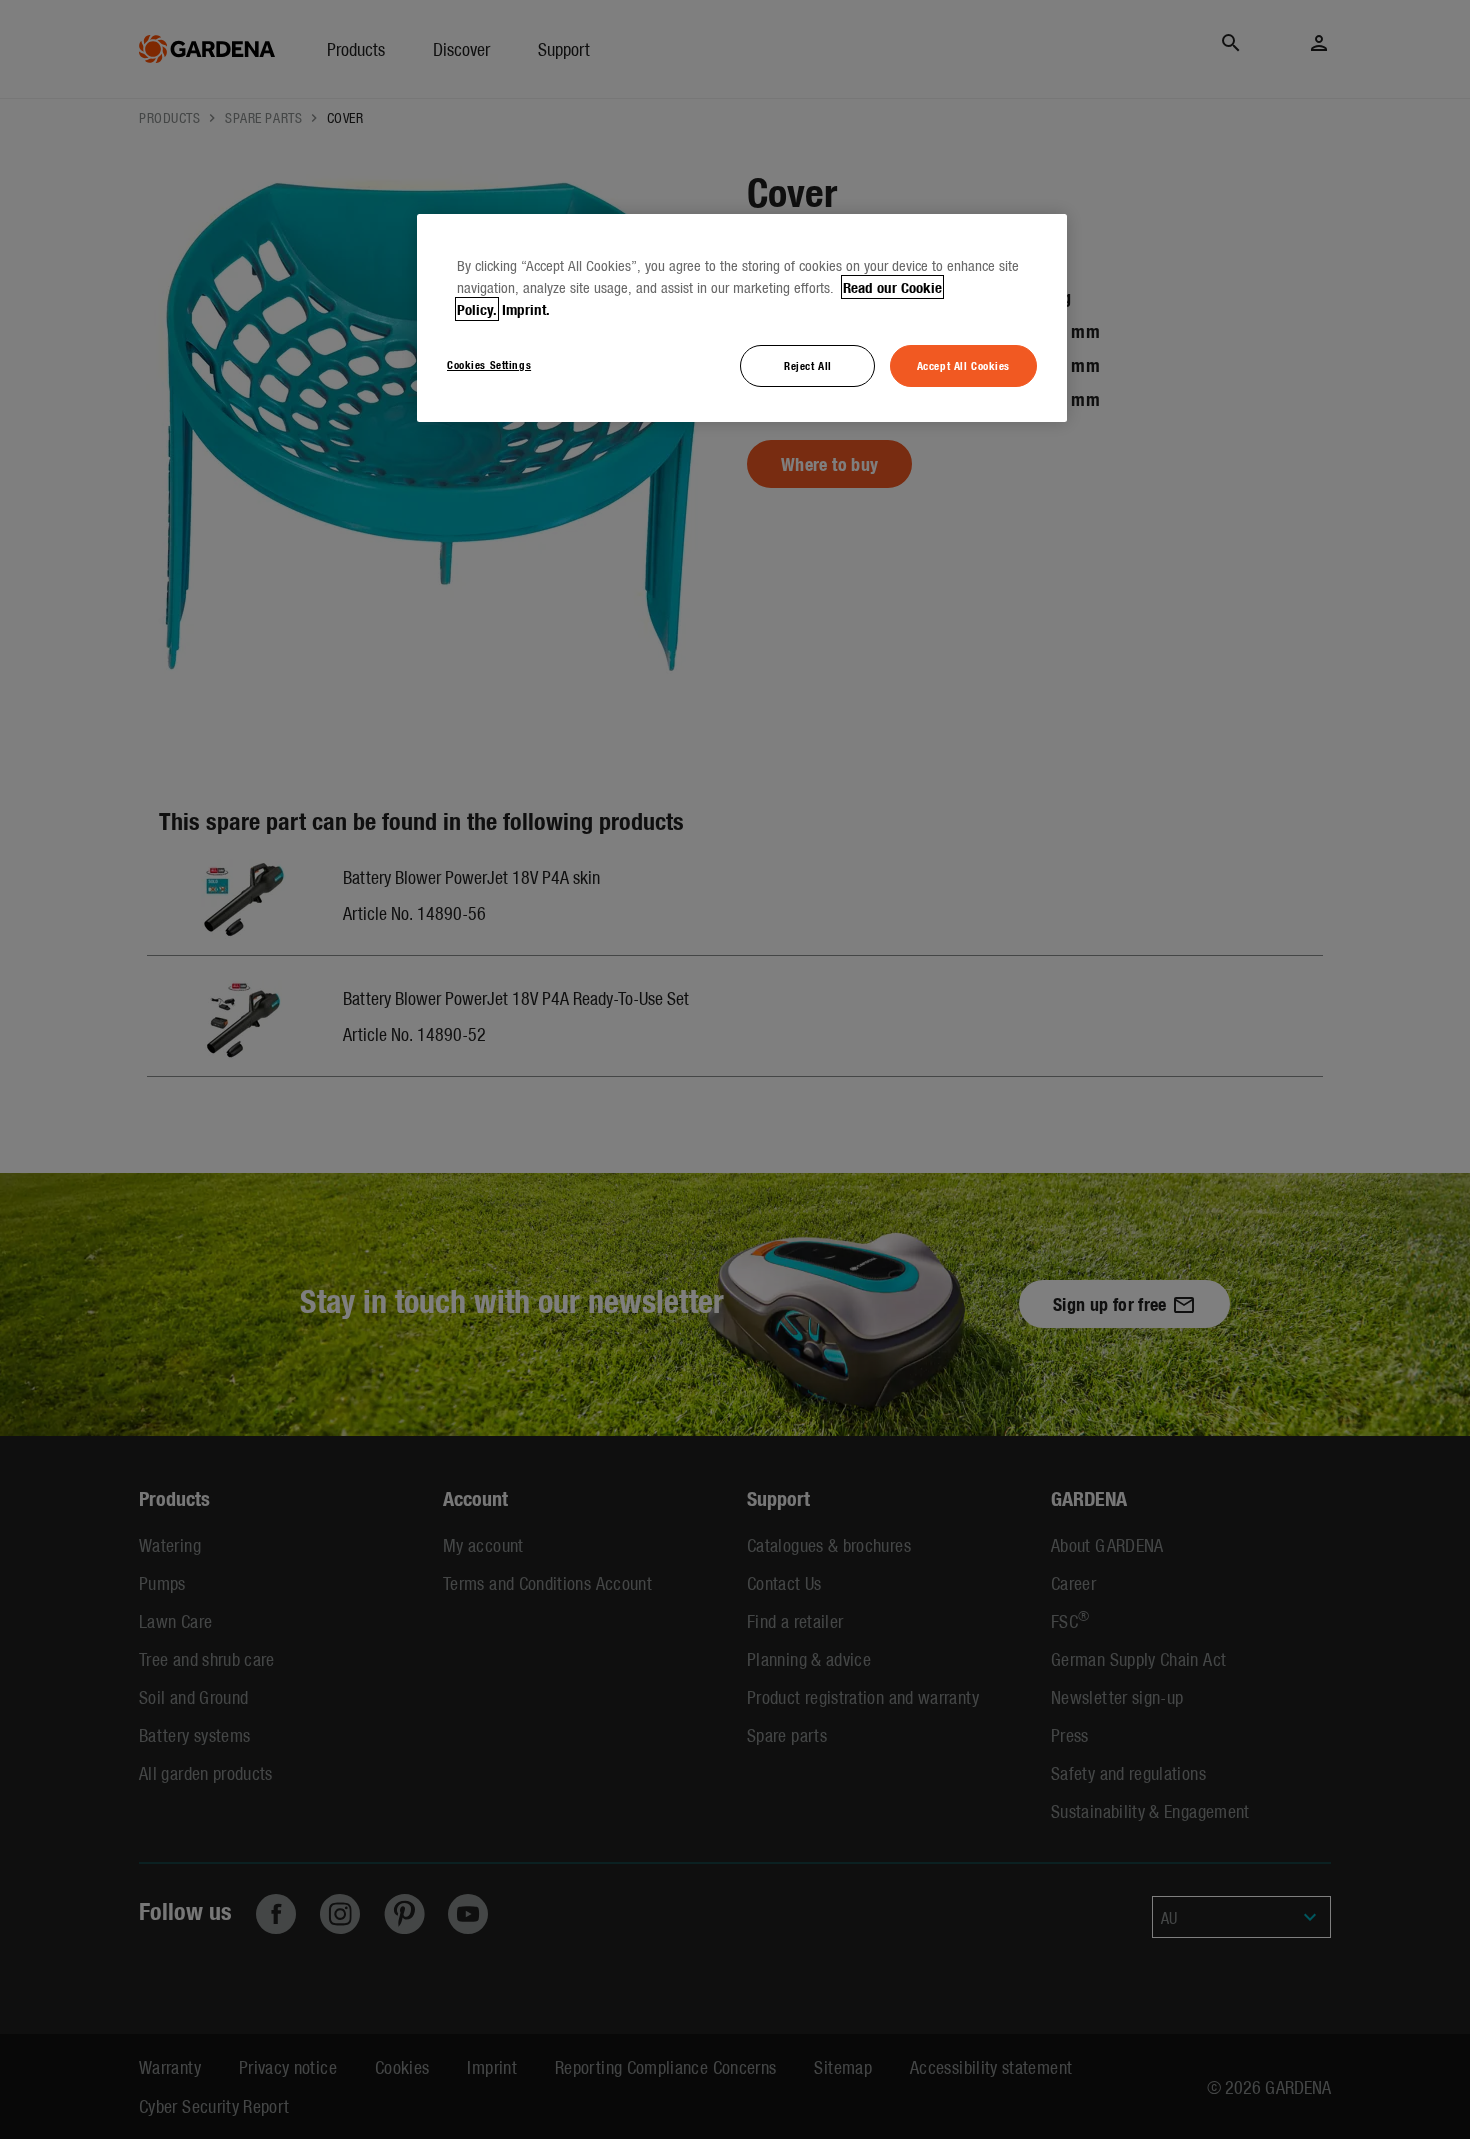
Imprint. (526, 309)
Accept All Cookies (963, 365)
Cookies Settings (489, 364)
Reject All (808, 365)
